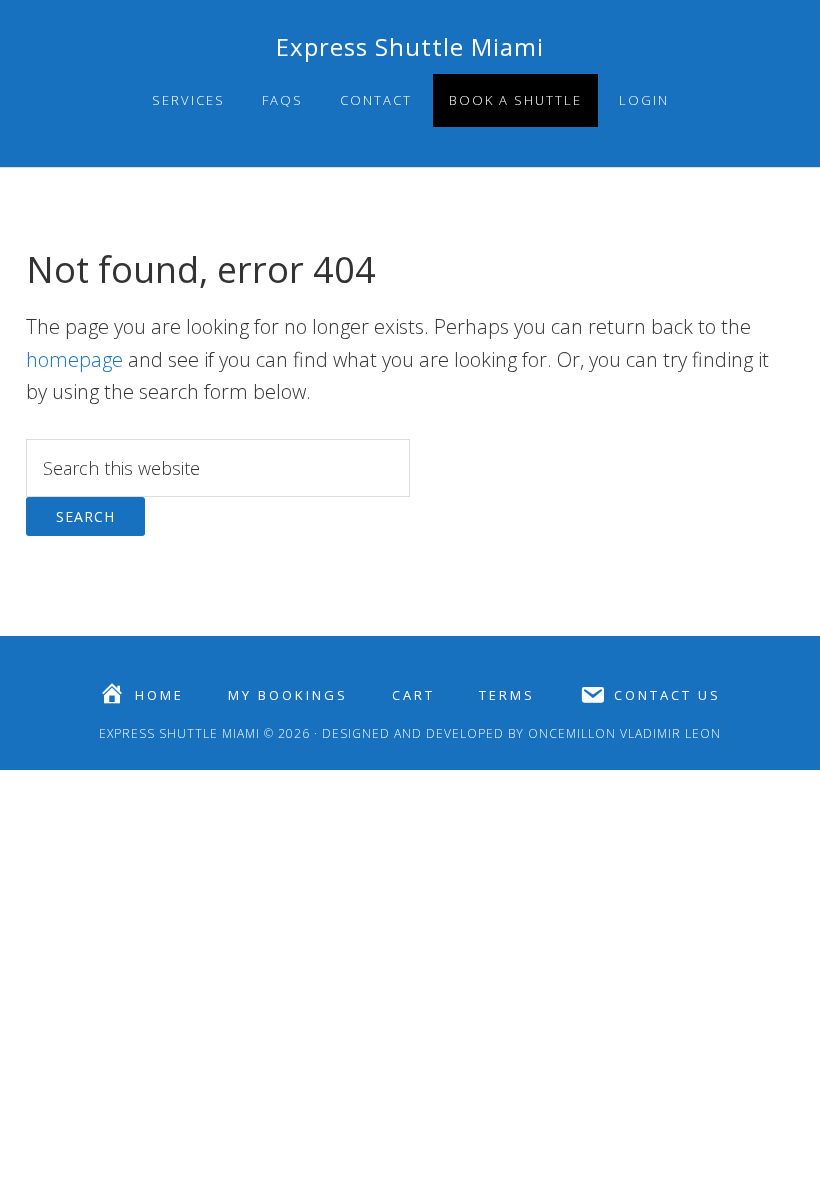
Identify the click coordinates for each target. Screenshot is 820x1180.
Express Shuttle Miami (410, 46)
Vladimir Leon (668, 733)
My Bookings (288, 695)
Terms (507, 695)
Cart (413, 695)
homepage (74, 359)
